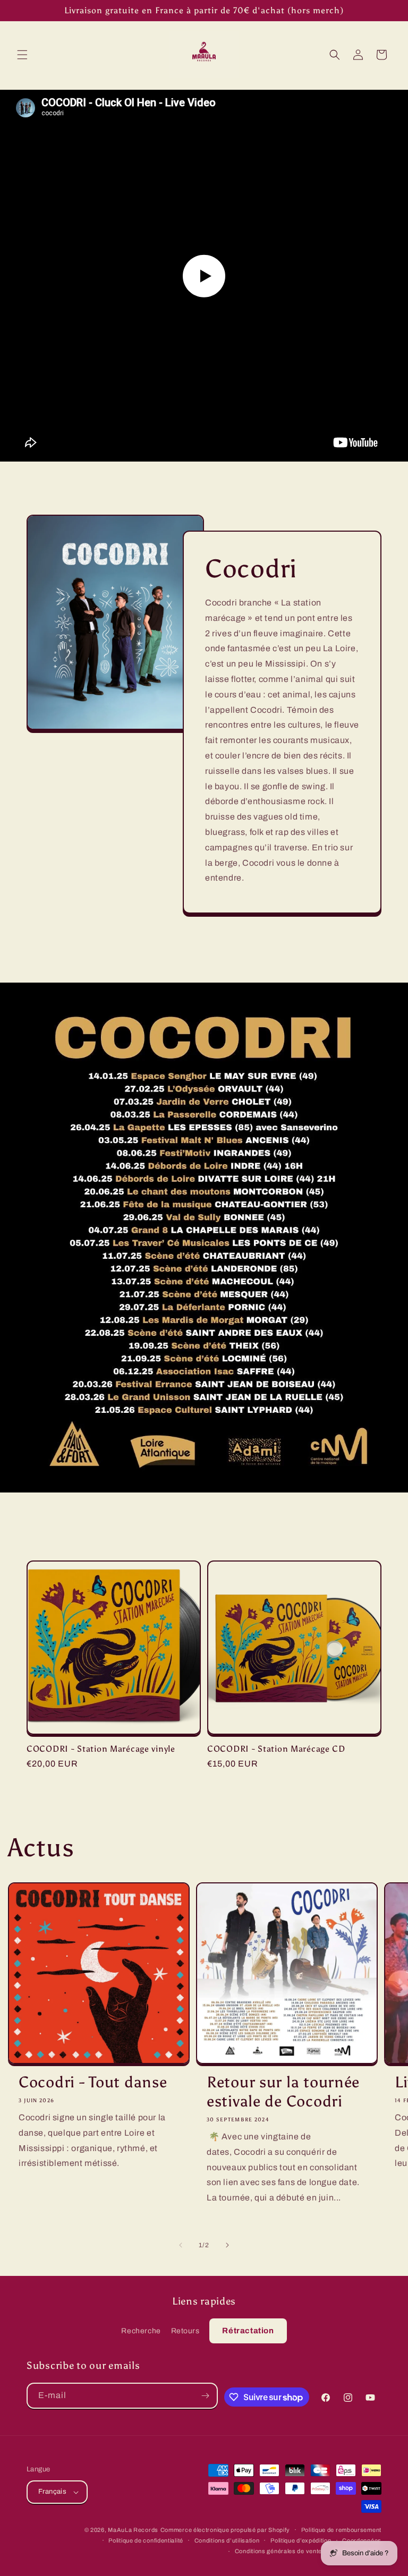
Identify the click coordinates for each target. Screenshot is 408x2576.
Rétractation (248, 2331)
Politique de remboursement (341, 2530)
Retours (185, 2331)
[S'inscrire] (205, 2396)
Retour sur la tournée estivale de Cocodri (283, 2092)
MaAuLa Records (133, 2530)
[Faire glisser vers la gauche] (181, 2245)
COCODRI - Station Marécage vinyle (101, 1749)
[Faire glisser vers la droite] (227, 2245)
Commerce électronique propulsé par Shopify (225, 2530)
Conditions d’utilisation (227, 2540)
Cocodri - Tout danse (93, 2082)
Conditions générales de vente (278, 2551)
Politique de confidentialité (146, 2540)
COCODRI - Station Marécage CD (276, 1749)
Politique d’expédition (301, 2540)
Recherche (141, 2331)
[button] (22, 55)
